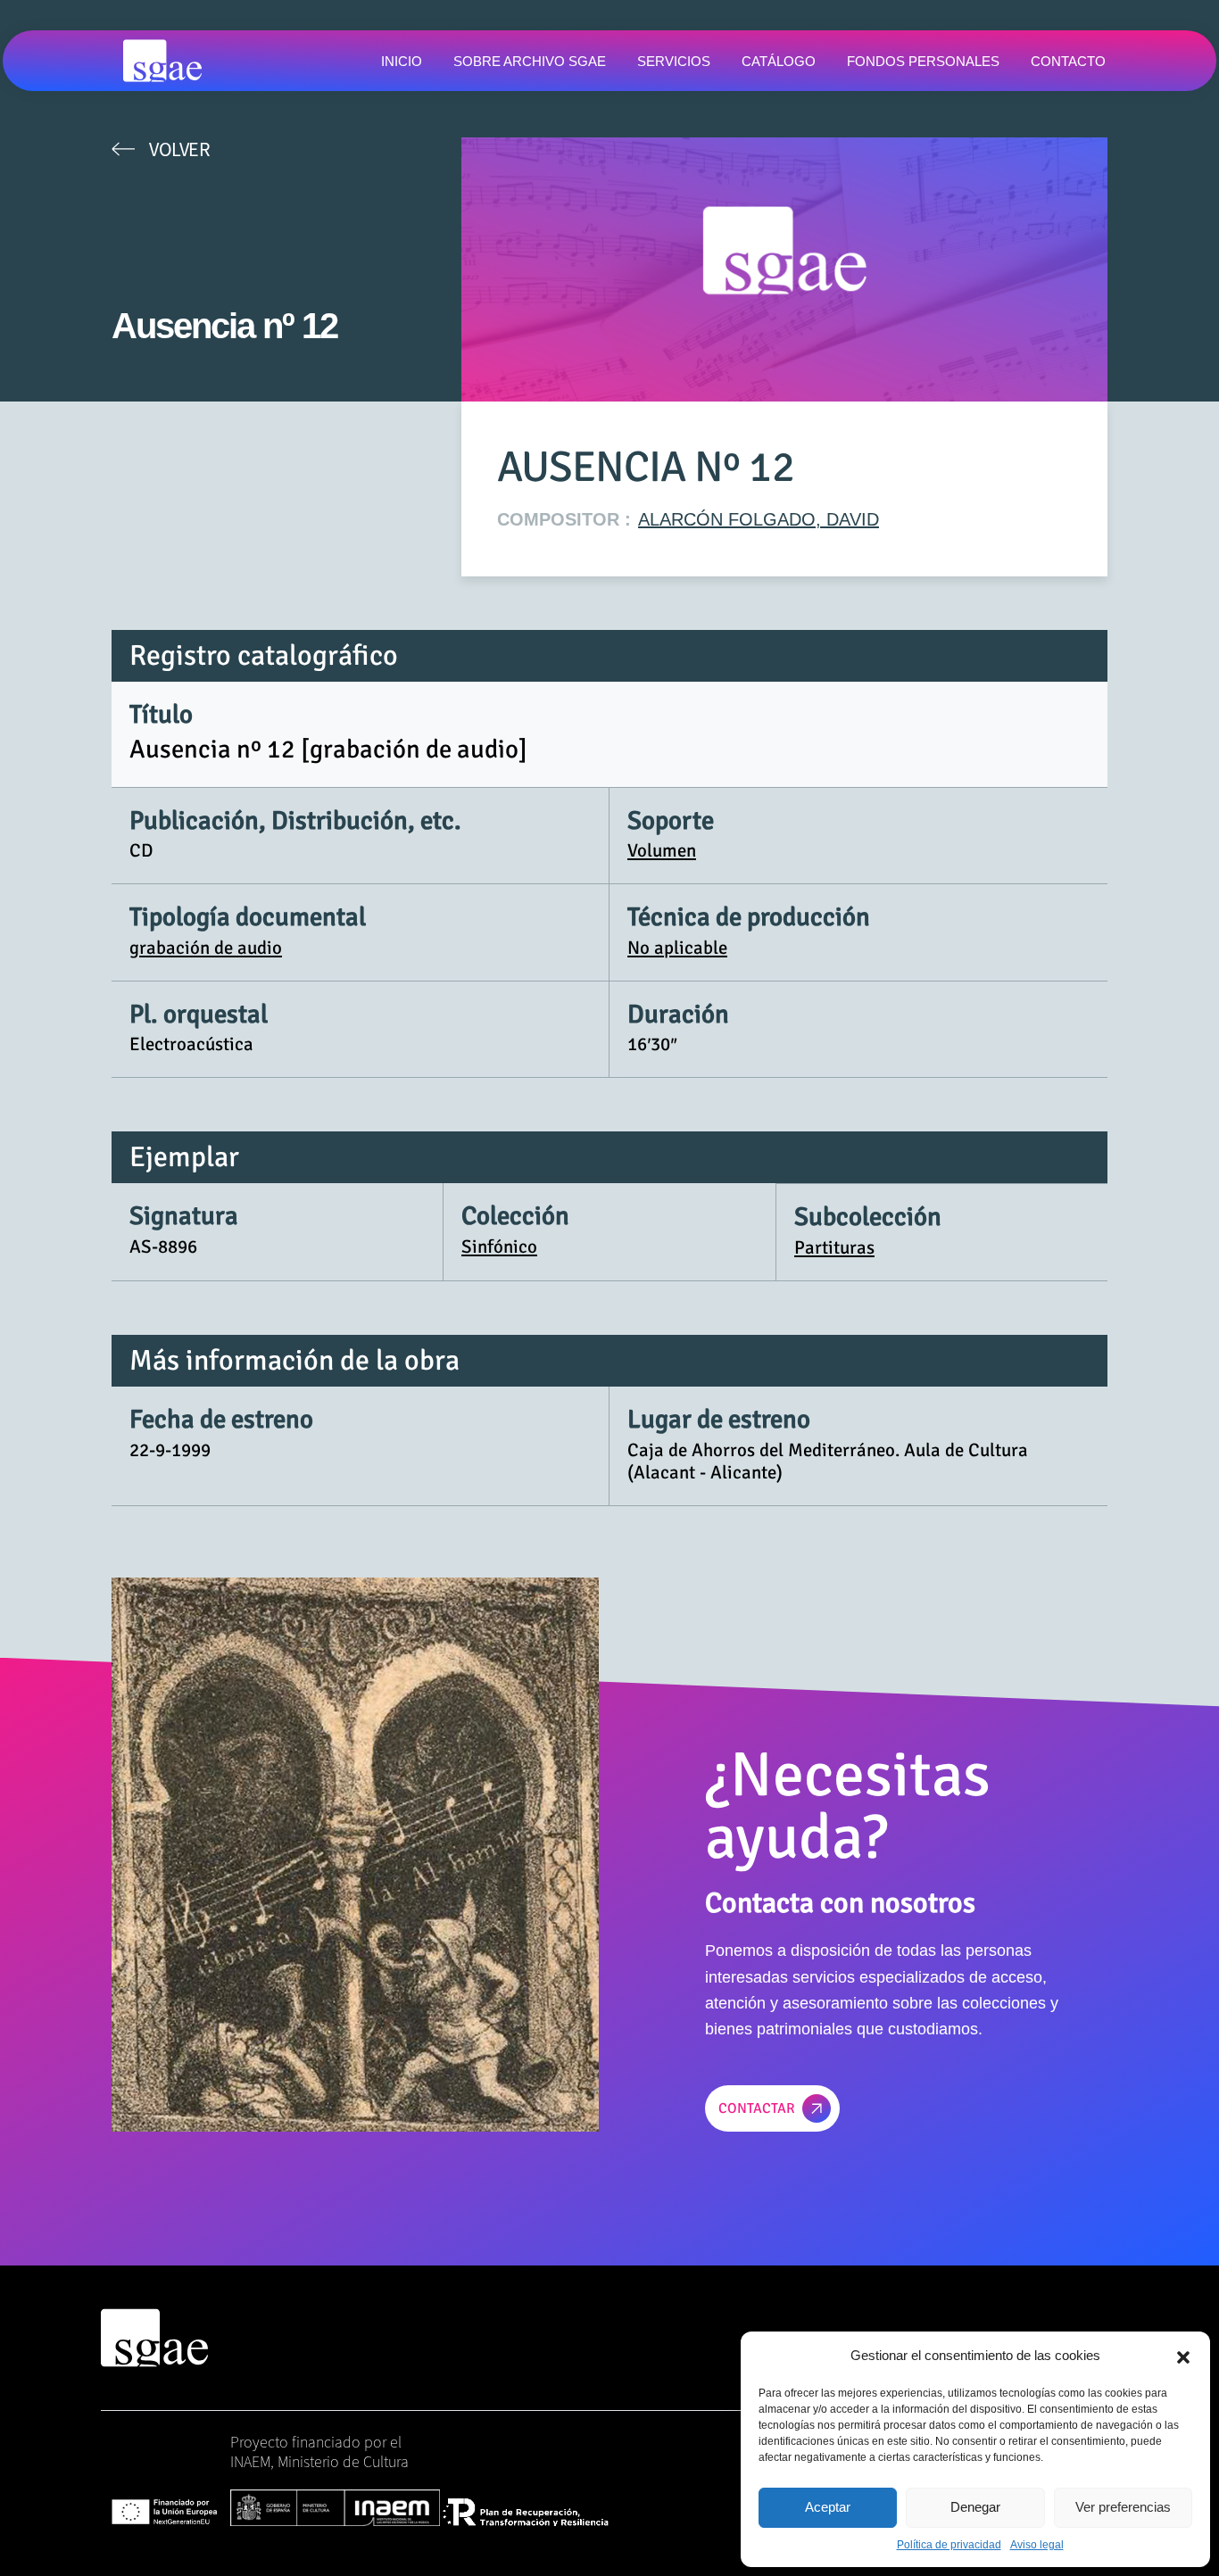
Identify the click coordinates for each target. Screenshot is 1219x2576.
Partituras (834, 1247)
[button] (1183, 2356)
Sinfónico (499, 1247)
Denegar (975, 2507)
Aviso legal (1037, 2545)
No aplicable (677, 948)
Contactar (757, 2108)
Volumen (662, 850)
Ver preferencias (1123, 2507)
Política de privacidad (949, 2545)
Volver (179, 149)
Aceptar (828, 2507)
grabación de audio (206, 948)
